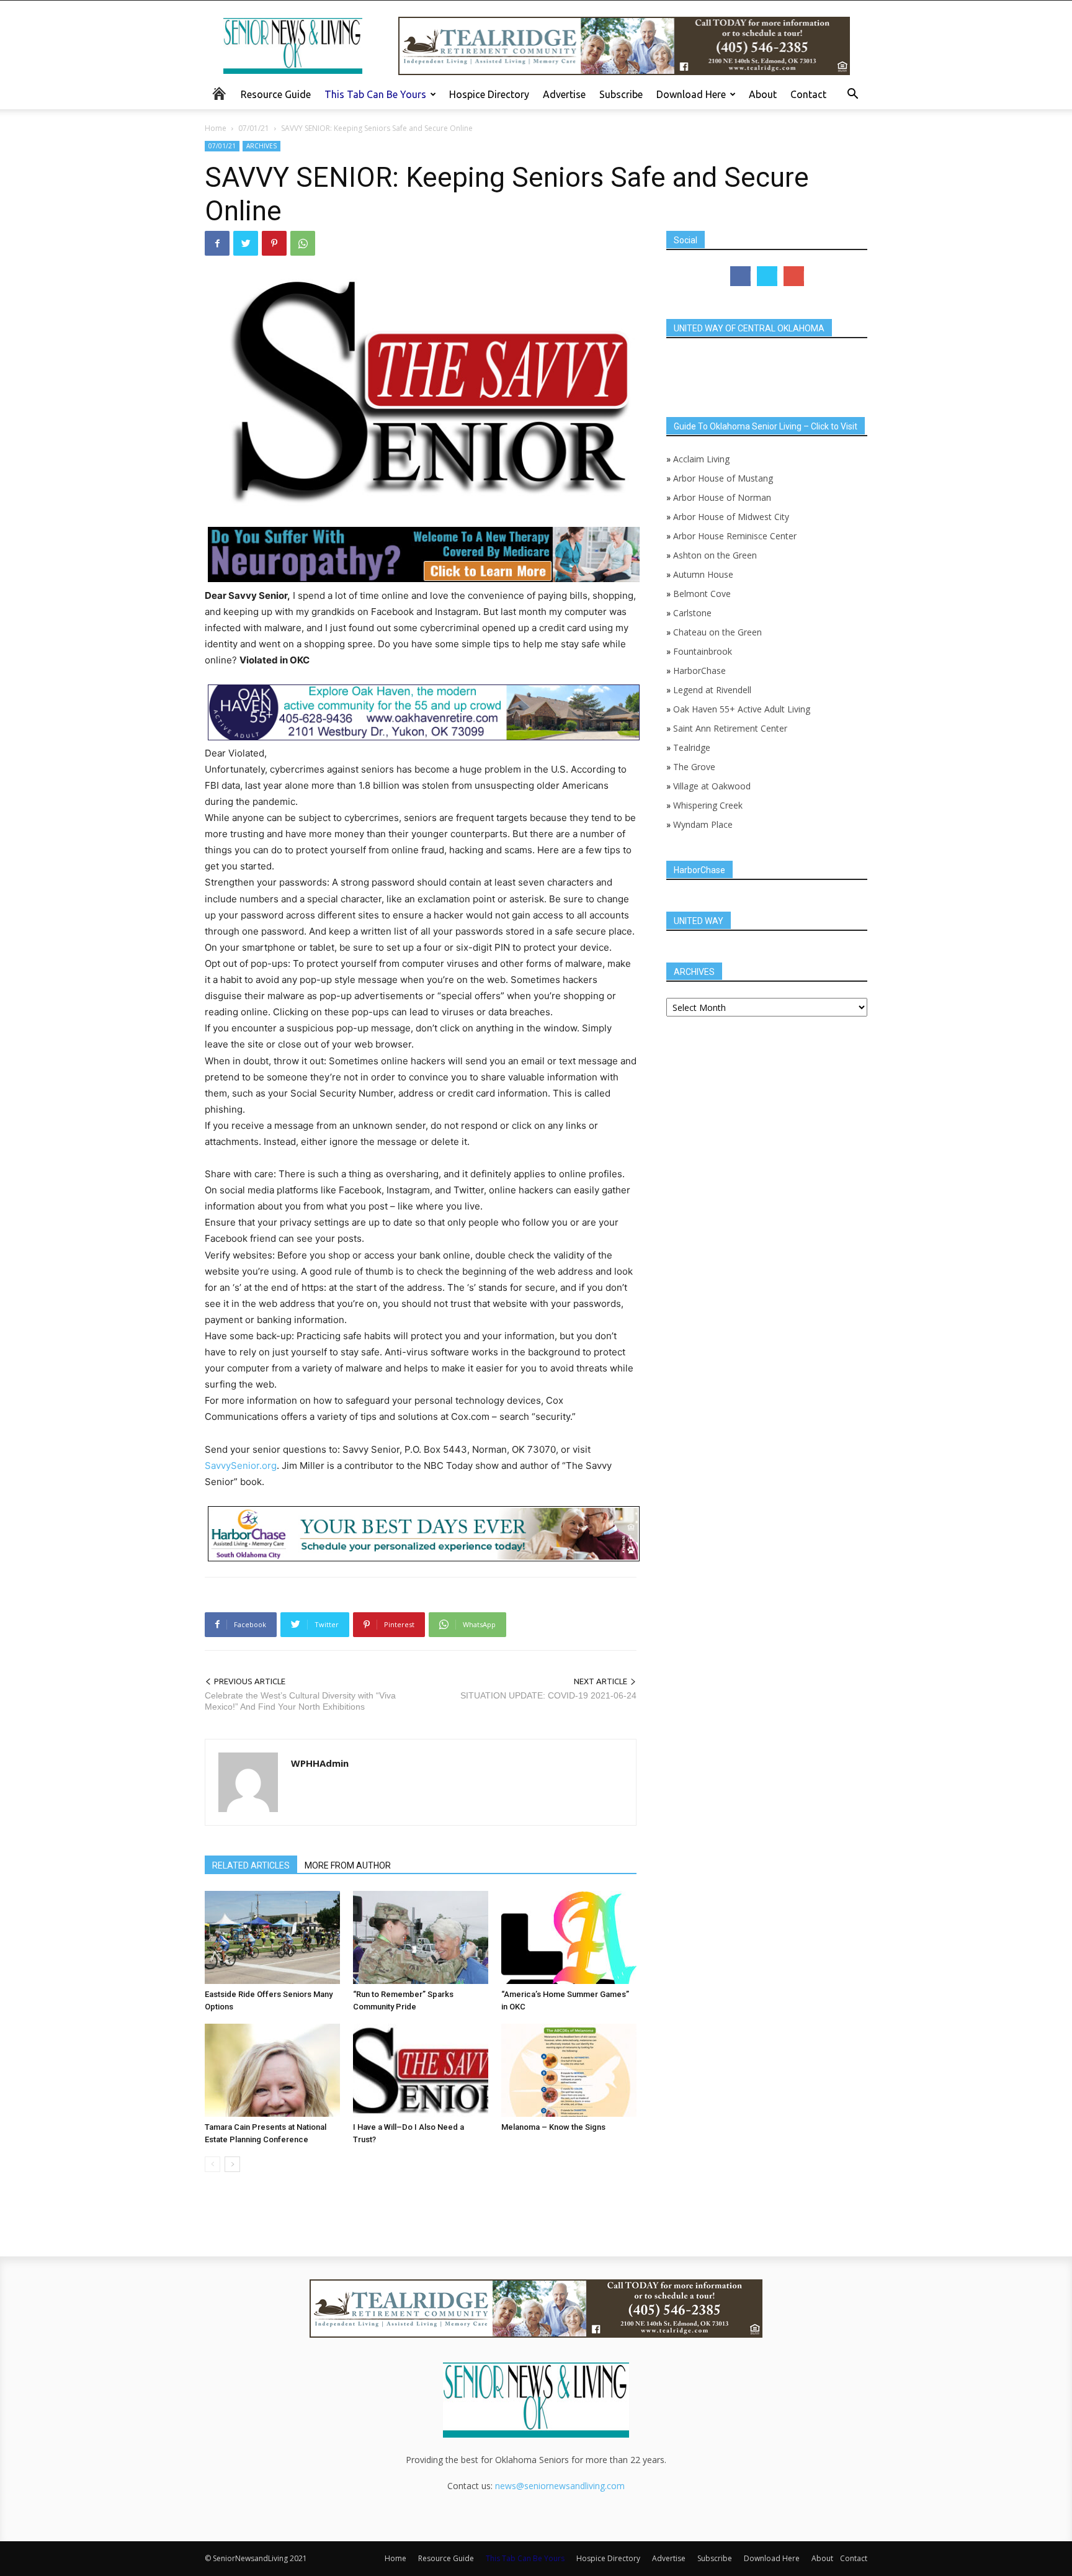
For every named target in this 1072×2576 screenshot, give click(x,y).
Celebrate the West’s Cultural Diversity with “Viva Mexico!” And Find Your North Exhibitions (300, 1701)
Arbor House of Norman (722, 497)
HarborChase (699, 671)
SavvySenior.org (241, 1465)
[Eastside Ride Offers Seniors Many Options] (272, 1937)
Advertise (564, 94)
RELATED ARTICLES (251, 1865)
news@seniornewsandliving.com (560, 2486)
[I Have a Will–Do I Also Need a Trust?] (421, 2070)
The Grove (694, 767)
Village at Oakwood (712, 786)
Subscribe (621, 94)
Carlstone (692, 613)
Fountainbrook (703, 651)
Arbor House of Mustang (723, 478)
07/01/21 (254, 128)
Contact (808, 94)
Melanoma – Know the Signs (553, 2127)
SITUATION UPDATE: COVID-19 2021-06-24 (548, 1695)
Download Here (691, 94)
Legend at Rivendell (712, 690)
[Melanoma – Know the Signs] (569, 2070)
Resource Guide (276, 94)
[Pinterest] (274, 243)
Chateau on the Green (717, 632)
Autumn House (703, 574)
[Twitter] (246, 243)
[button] (852, 95)
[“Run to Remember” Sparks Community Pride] (421, 1937)
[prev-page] (212, 2164)
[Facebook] (217, 243)
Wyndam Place (703, 824)
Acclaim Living (701, 459)
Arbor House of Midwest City (731, 517)
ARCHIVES (261, 146)
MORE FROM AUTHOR (348, 1865)
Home (216, 128)
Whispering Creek (708, 805)
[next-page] (232, 2164)
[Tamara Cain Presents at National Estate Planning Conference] (272, 2070)
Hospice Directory (489, 94)
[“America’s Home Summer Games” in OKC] (569, 1937)
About (763, 94)
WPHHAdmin (320, 1763)
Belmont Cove (702, 594)
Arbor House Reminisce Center (735, 536)
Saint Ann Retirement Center (730, 728)
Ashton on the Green (715, 555)
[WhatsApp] (303, 243)
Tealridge (693, 747)
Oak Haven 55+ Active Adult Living (740, 709)
